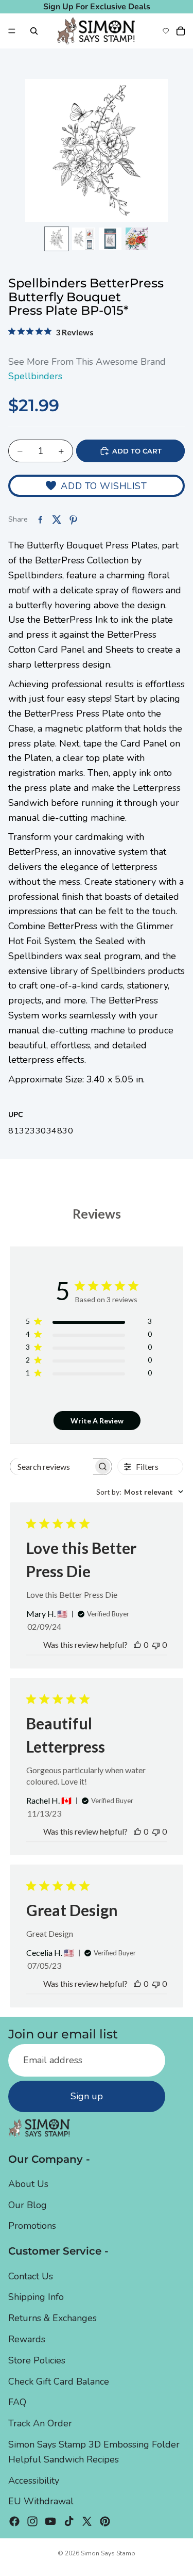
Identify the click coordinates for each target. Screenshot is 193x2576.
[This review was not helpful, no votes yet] (156, 1645)
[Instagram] (32, 2521)
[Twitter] (87, 2521)
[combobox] (140, 1492)
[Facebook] (14, 2521)
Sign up (87, 2096)
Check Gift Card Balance (59, 2381)
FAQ (17, 2402)
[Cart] (181, 31)
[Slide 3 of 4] (110, 239)
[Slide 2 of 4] (83, 239)
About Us (28, 2184)
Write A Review (97, 1421)
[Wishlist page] (166, 31)
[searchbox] (52, 1467)
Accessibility (34, 2481)
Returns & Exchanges (52, 2318)
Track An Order (40, 2423)
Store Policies (37, 2360)
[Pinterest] (105, 2521)
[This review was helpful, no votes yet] (137, 1645)
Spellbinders (35, 376)
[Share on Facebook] (40, 520)
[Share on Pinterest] (73, 520)
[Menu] (12, 31)
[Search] (34, 31)
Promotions (32, 2226)
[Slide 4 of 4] (137, 239)
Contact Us (31, 2276)
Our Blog (28, 2205)
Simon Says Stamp (108, 2553)
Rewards (27, 2339)
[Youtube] (50, 2521)
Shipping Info (36, 2297)
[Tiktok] (69, 2521)
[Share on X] (57, 520)
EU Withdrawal (41, 2501)
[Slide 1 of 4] (57, 239)
